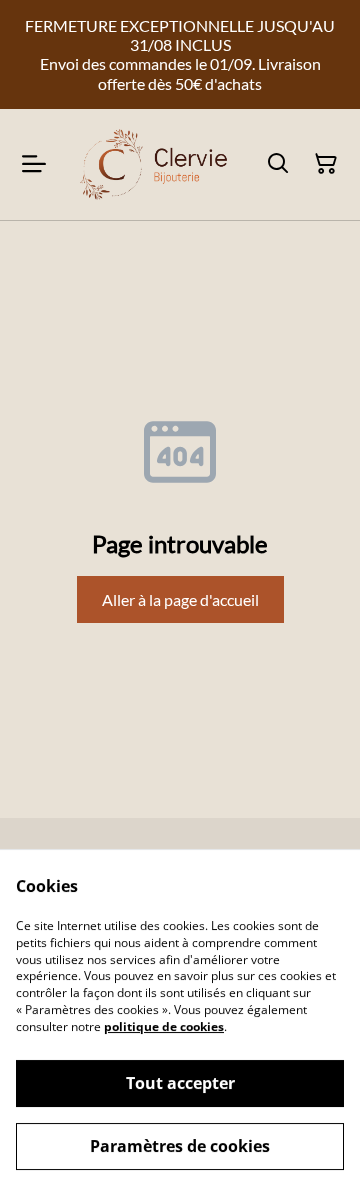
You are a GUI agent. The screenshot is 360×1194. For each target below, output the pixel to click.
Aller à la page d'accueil (180, 599)
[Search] (278, 164)
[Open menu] (34, 164)
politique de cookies (164, 1026)
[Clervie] (152, 164)
